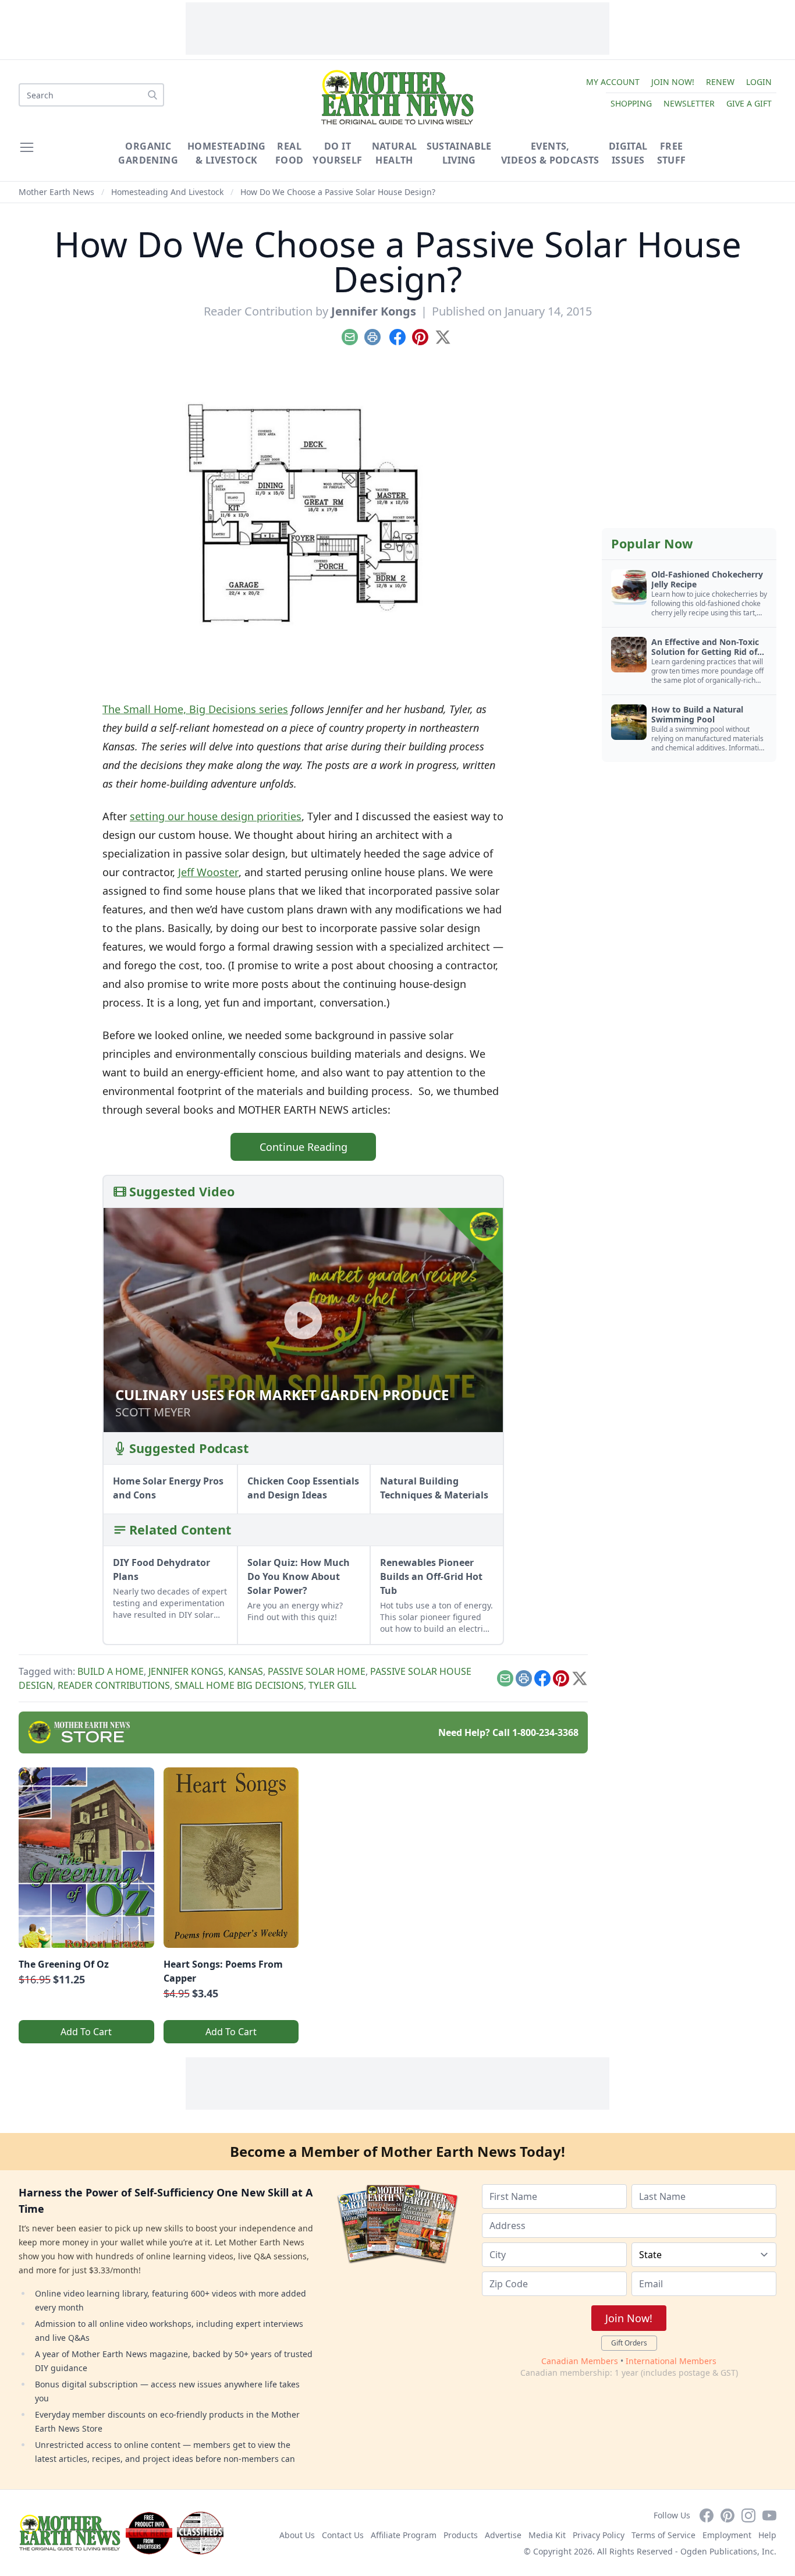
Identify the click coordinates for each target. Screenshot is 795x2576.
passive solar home (317, 1671)
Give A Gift (749, 103)
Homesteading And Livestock (167, 192)
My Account (613, 82)
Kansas (246, 1671)
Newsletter (689, 103)
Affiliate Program (404, 2535)
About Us (297, 2535)
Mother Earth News (56, 192)
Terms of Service (663, 2535)
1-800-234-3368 (545, 1732)
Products (461, 2535)
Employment (727, 2535)
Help (767, 2535)
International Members (671, 2361)
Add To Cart (86, 2032)
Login (759, 82)
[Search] (152, 95)
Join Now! (673, 82)
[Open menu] (27, 147)
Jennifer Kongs (374, 311)
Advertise (503, 2535)
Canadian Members (580, 2361)
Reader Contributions (114, 1685)
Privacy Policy (599, 2535)
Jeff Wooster (208, 872)
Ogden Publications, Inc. (728, 2551)
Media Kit (547, 2535)
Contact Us (343, 2535)
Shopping (631, 103)
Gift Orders (629, 2343)
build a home (111, 1671)
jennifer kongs (186, 1671)
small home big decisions (239, 1685)
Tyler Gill (332, 1685)
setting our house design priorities (216, 816)
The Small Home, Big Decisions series (195, 709)
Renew (720, 82)
